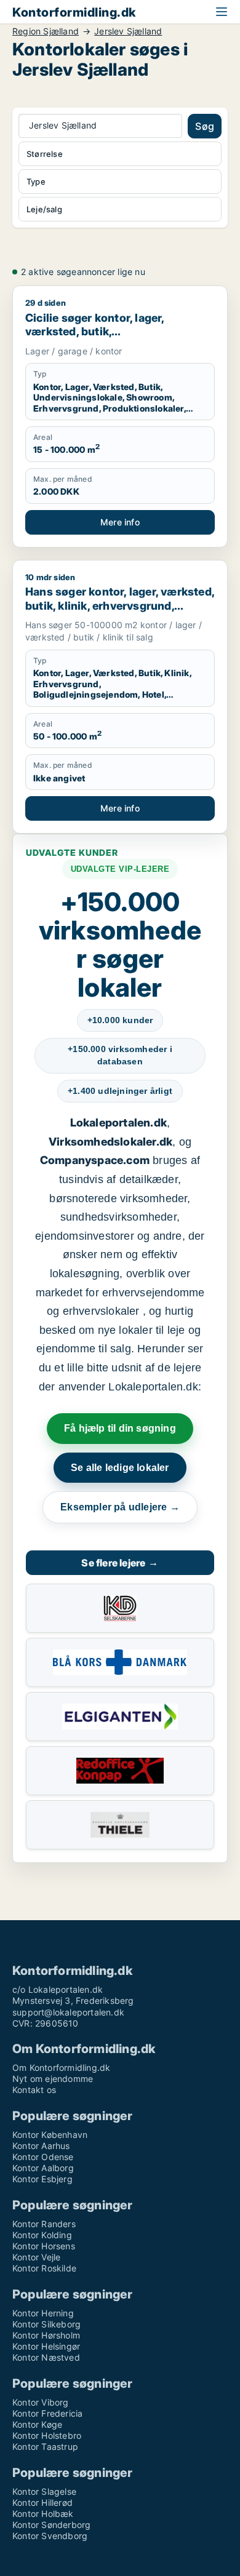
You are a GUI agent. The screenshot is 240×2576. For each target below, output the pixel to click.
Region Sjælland (46, 31)
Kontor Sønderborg (51, 2525)
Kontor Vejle (36, 2257)
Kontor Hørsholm (46, 2335)
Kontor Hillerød (42, 2502)
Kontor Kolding (42, 2235)
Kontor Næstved (46, 2357)
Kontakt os (34, 2090)
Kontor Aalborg (43, 2168)
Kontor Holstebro (47, 2435)
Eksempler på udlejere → (120, 1507)
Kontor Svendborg (50, 2536)
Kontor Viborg (41, 2402)
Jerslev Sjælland (128, 31)
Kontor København (50, 2135)
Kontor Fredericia (47, 2413)
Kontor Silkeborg (46, 2324)
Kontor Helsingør (46, 2346)
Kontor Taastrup (45, 2446)
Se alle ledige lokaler (120, 1468)
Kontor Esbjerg (42, 2179)
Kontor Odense (43, 2157)
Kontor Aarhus (41, 2146)
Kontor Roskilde (44, 2268)
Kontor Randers (44, 2224)
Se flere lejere (120, 1563)
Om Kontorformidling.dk (61, 2068)
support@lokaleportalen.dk (68, 2012)
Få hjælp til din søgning (120, 1428)
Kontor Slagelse (44, 2491)
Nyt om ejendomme (53, 2079)
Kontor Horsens (44, 2246)
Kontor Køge (37, 2424)
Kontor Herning (43, 2313)
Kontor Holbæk (43, 2514)
